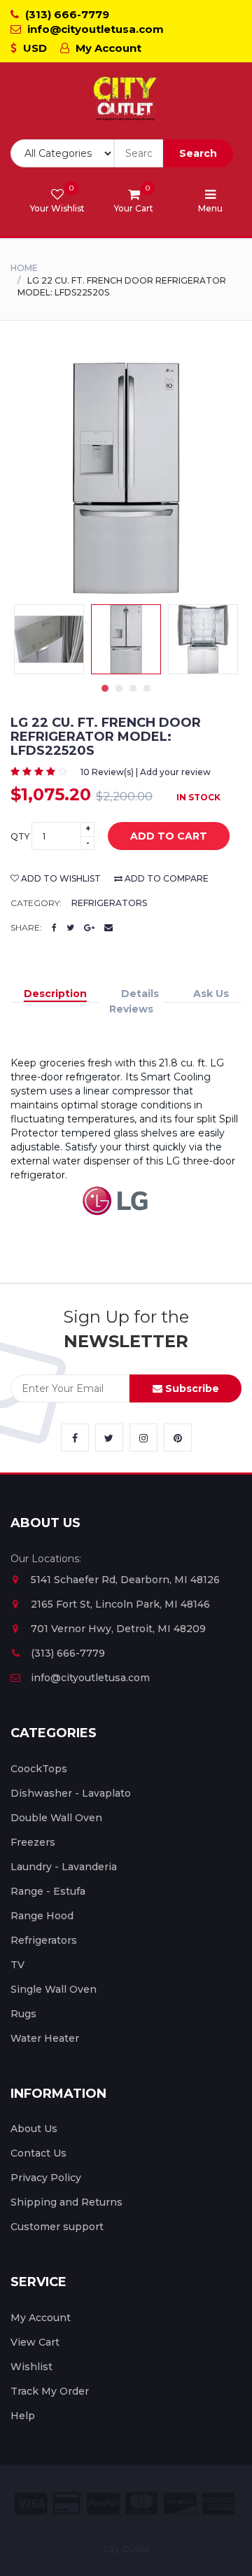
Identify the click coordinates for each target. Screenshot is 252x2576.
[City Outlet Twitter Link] (109, 1437)
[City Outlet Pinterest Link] (178, 1437)
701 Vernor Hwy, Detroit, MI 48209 (118, 1629)
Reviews (131, 1009)
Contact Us (38, 2153)
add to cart (169, 836)
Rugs (23, 2014)
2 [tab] (119, 688)
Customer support (57, 2227)
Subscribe (191, 1388)
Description (55, 994)
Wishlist (31, 2367)
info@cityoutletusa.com (94, 29)
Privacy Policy (46, 2178)
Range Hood (42, 1916)
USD (34, 48)
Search (198, 153)
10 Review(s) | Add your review (146, 772)
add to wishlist (60, 878)
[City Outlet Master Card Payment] (141, 2504)
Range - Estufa (48, 1891)
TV (17, 1965)
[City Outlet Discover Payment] (180, 2504)
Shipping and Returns (66, 2202)
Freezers (33, 1842)
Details (140, 994)
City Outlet (126, 2549)
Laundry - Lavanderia (64, 1867)
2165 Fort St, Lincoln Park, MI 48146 (120, 1604)
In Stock (198, 797)
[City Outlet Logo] (126, 99)
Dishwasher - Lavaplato (71, 1793)
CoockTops (39, 1769)
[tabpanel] (126, 639)
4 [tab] (147, 688)
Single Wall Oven (54, 1989)
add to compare (166, 878)
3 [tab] (133, 688)
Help (23, 2416)
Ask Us (211, 994)
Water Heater (45, 2038)
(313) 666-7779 (66, 14)
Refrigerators (109, 903)
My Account (107, 48)
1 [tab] (105, 688)
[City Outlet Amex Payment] (218, 2504)
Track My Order (50, 2391)
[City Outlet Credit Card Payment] (67, 2504)
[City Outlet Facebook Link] (75, 1437)
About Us (34, 2129)
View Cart (35, 2342)
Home (24, 268)
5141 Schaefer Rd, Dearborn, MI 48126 (125, 1580)
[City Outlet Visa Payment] (31, 2504)
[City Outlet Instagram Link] (143, 1437)
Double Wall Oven (56, 1818)
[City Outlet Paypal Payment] (103, 2504)
